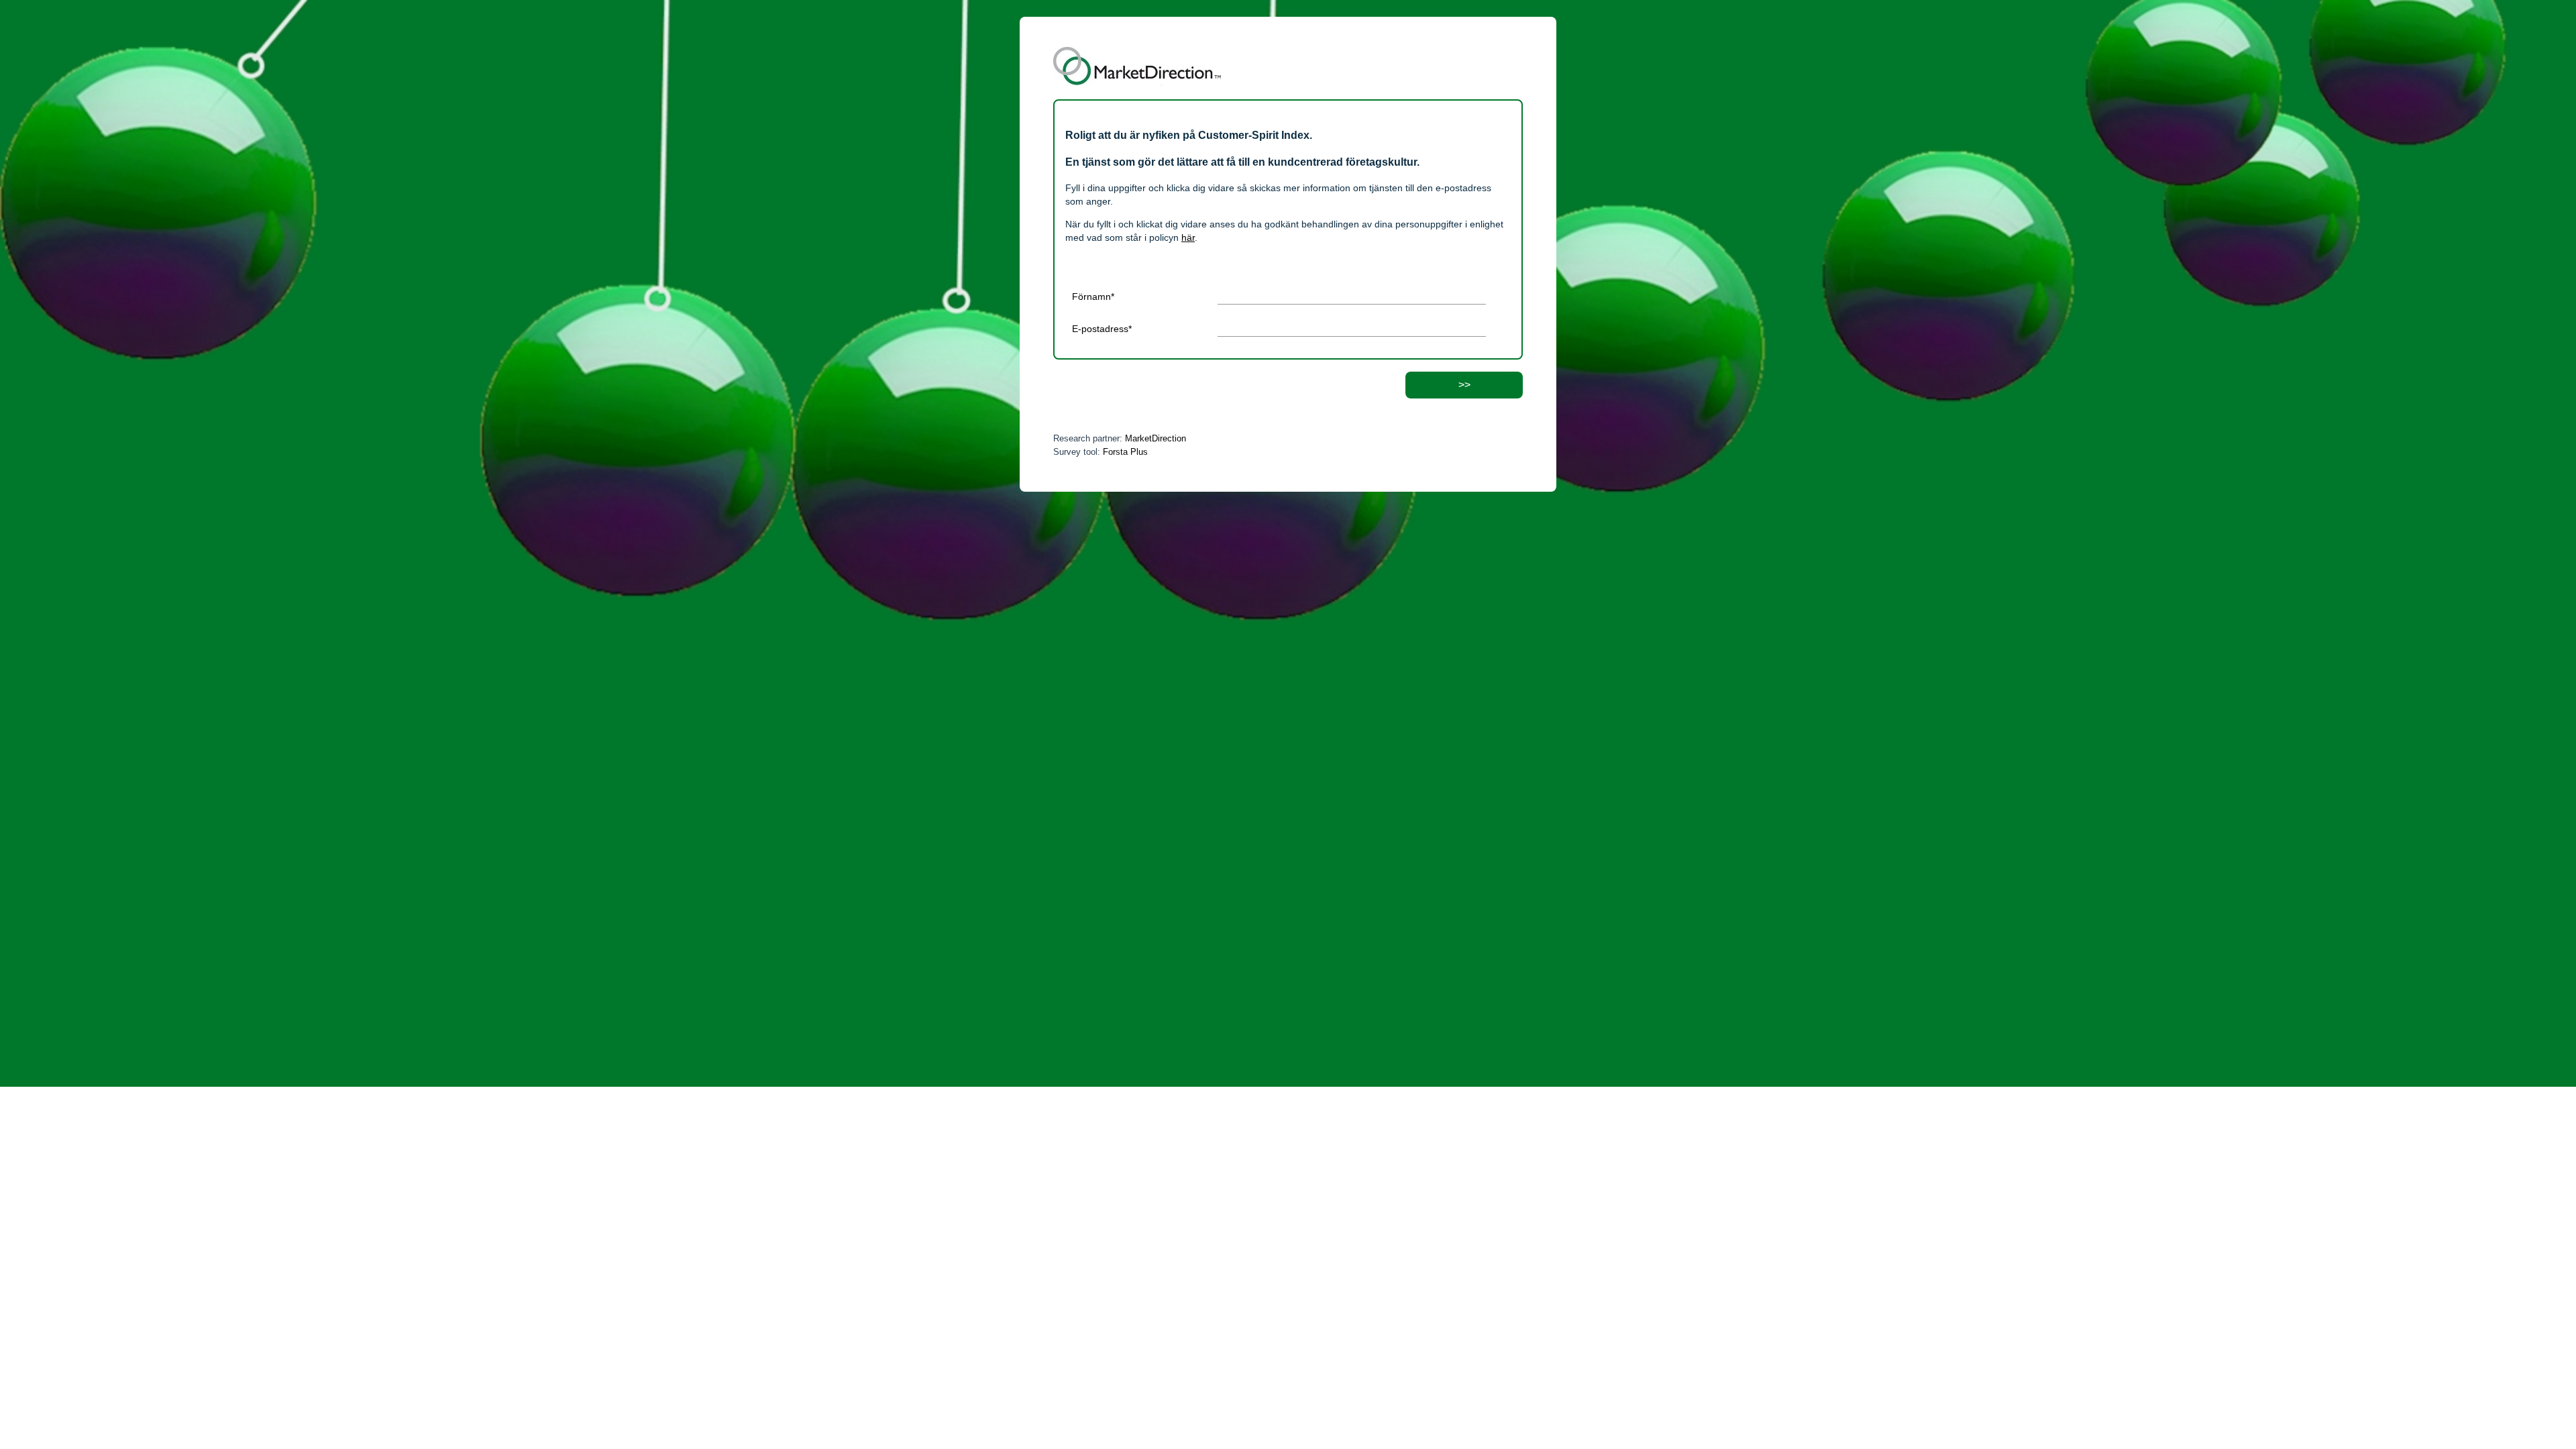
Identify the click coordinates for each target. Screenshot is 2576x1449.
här (1188, 237)
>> (1464, 385)
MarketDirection (1156, 438)
